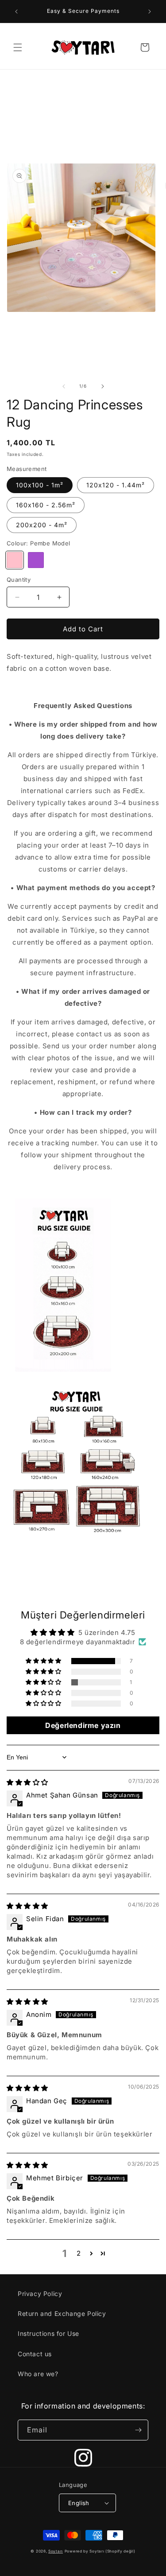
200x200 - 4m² (42, 525)
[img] (27, 1782)
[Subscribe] (138, 2430)
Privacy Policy (40, 2294)
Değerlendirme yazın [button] (83, 1725)
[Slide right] (103, 386)
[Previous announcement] (16, 12)
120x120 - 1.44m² (116, 485)
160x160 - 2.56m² (46, 505)
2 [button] (79, 2253)
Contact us (35, 2354)
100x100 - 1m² (40, 485)
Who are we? (38, 2374)
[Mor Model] (36, 560)
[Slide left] (64, 386)
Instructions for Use (48, 2333)
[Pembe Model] (15, 560)
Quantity (19, 580)
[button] (18, 47)
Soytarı (56, 2551)
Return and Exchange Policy (62, 2313)
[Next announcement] (150, 12)
